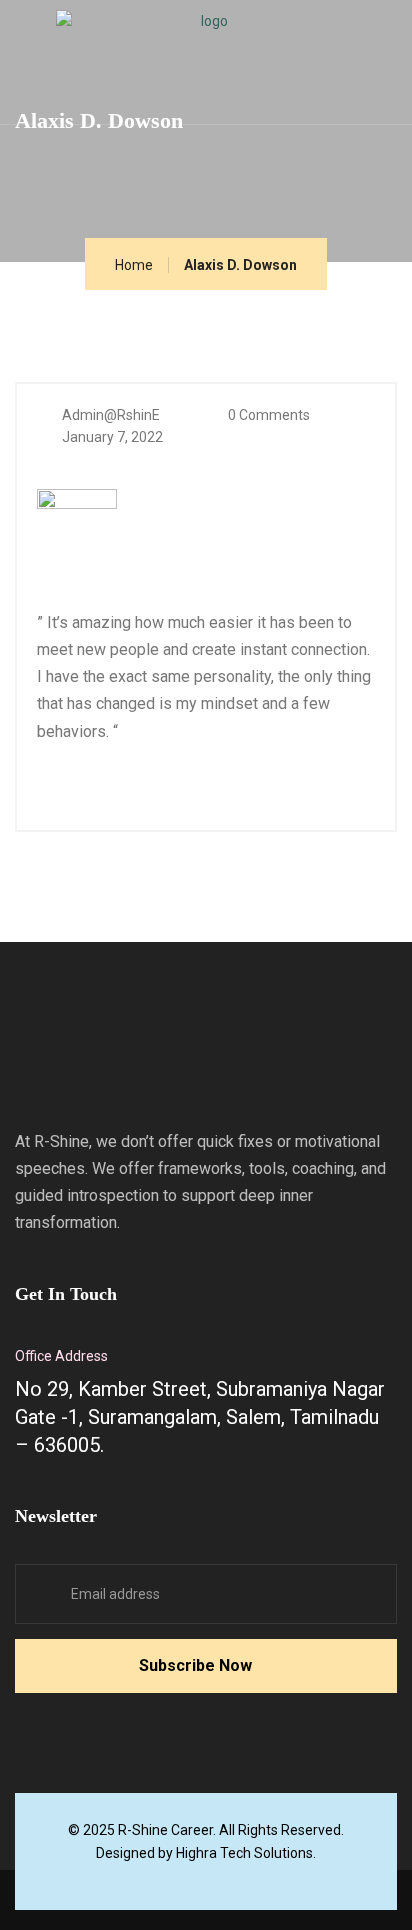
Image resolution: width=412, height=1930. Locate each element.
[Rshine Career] (206, 44)
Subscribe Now (195, 1665)
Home (134, 265)
